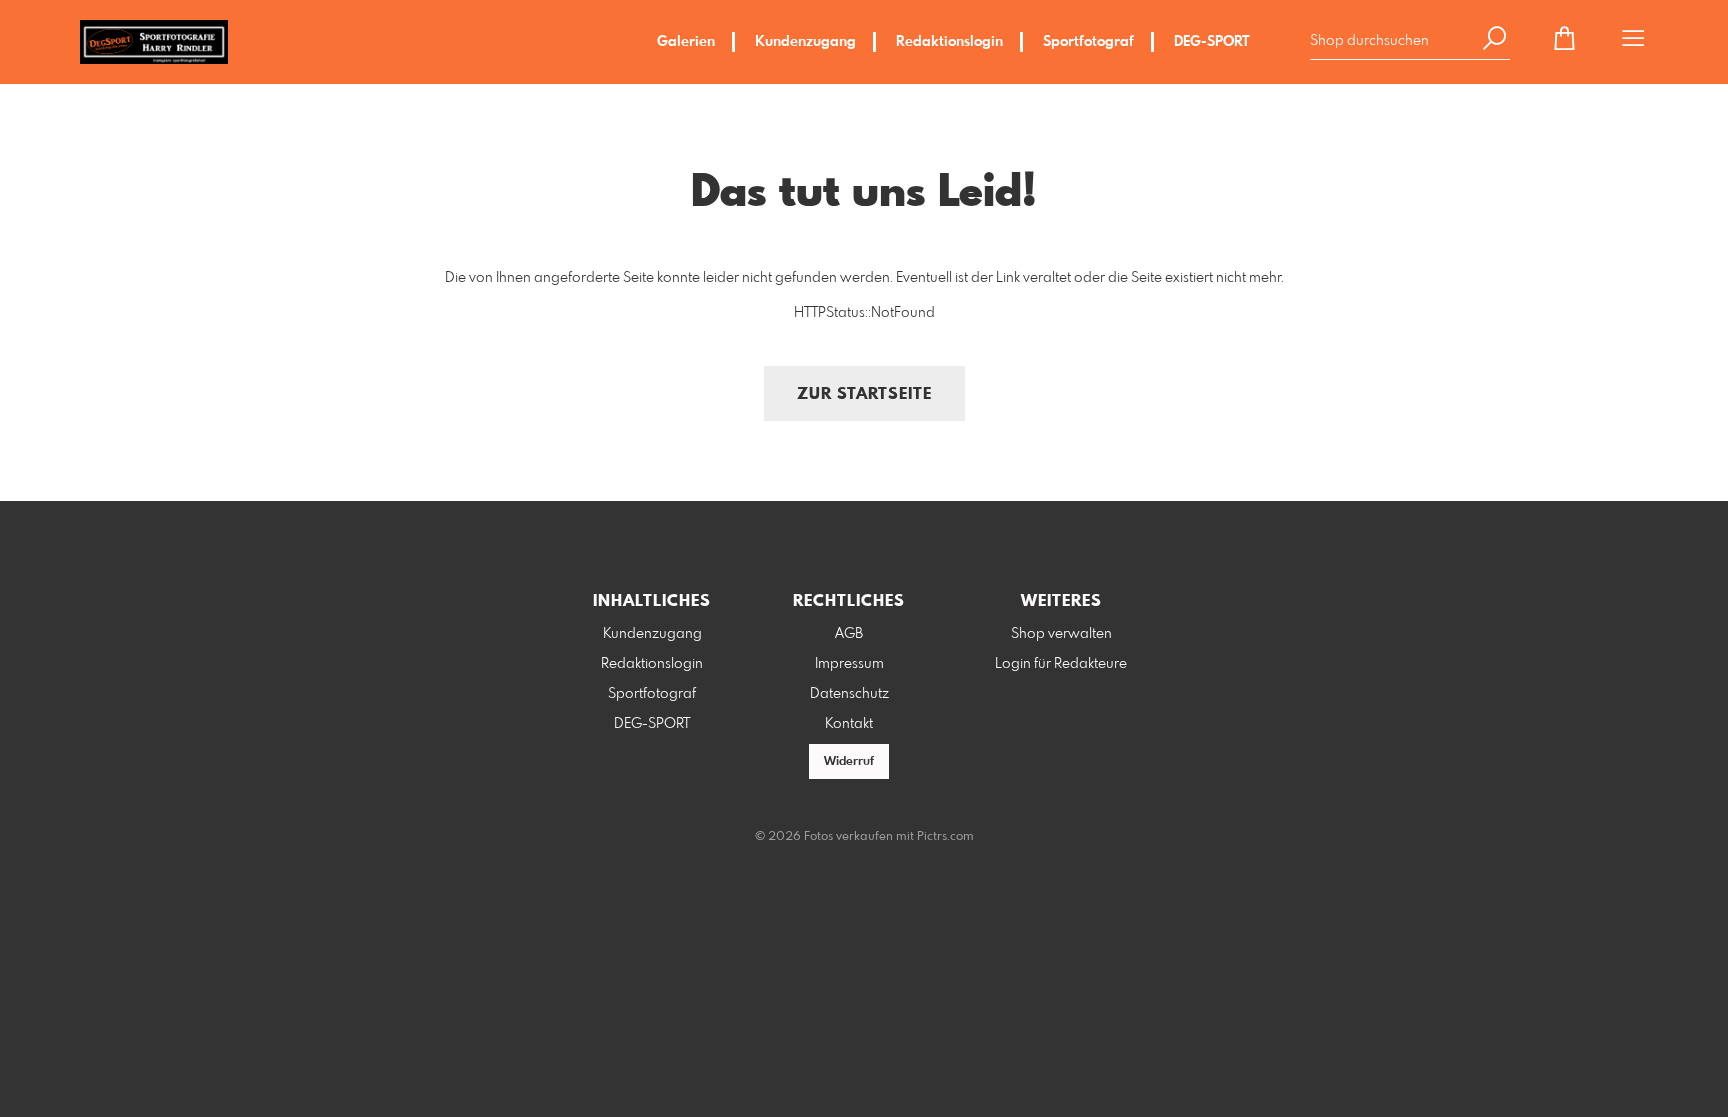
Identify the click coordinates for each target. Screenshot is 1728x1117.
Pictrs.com (945, 837)
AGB (849, 634)
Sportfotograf (1088, 42)
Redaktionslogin (949, 42)
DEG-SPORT (1212, 42)
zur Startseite (864, 394)
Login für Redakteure (1061, 664)
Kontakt (849, 724)
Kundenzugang (805, 42)
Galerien (686, 42)
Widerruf (849, 762)
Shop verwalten (1061, 634)
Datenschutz (849, 694)
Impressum (849, 664)
